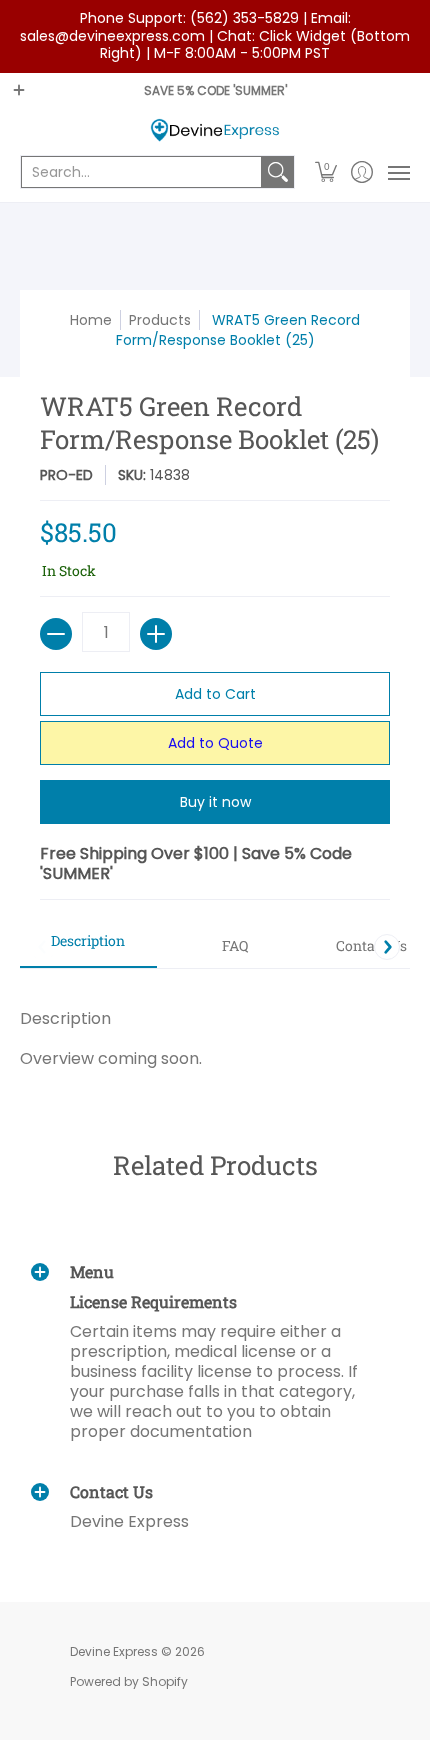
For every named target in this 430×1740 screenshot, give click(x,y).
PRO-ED (66, 475)
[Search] (278, 172)
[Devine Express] (215, 130)
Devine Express (114, 1651)
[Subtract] (56, 634)
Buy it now (215, 802)
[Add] (156, 634)
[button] (326, 172)
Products (160, 320)
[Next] (387, 947)
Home (91, 320)
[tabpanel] (215, 1028)
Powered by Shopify (129, 1681)
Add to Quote (215, 743)
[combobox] (141, 172)
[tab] (88, 947)
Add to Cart (215, 694)
